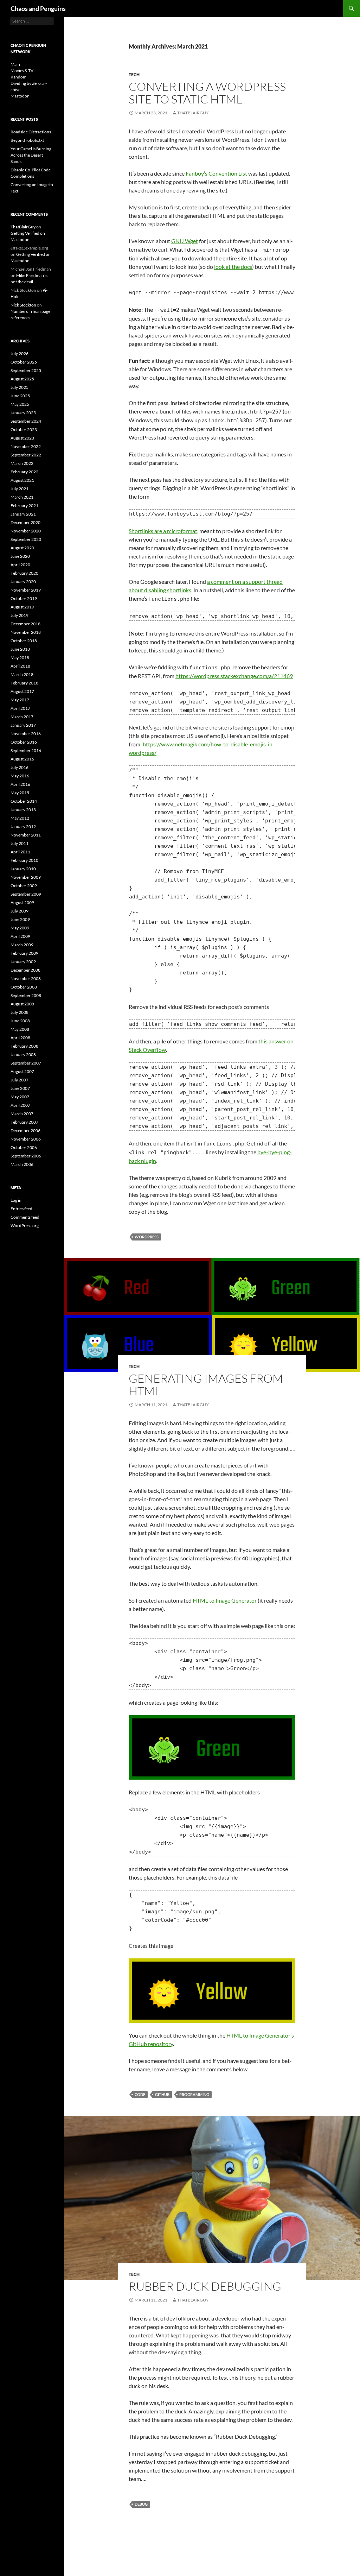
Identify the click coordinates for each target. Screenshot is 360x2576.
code (140, 2094)
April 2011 (20, 852)
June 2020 (20, 556)
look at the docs (233, 267)
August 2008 (22, 1004)
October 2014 (24, 801)
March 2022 (22, 463)
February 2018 (24, 683)
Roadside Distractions (31, 132)
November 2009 (26, 877)
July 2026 (20, 353)
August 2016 (22, 759)
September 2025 (26, 370)
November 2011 (26, 835)
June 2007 (20, 1088)
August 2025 (22, 379)
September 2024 (26, 421)
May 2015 (20, 793)
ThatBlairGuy (193, 113)
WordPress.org (25, 1226)
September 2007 (26, 1063)
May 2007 (20, 1097)
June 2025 (20, 396)
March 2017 (22, 717)
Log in (16, 1200)
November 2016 (26, 734)
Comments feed (25, 1217)
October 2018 (24, 641)
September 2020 (26, 539)
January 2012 (23, 826)
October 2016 (24, 742)
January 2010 (23, 869)
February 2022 (24, 472)
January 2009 (23, 962)
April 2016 (20, 784)
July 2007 (20, 1080)
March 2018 (22, 674)
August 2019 (22, 607)
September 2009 (26, 894)
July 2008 (20, 1012)
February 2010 (24, 860)
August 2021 (22, 480)
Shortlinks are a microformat (163, 531)
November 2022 (26, 446)
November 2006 (26, 1139)
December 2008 (25, 970)
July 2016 (20, 767)
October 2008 (24, 987)
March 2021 (22, 497)
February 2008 (24, 1046)
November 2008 (26, 978)
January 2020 (23, 582)
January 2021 (23, 514)
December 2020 (25, 522)
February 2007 (24, 1122)
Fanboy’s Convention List (216, 173)
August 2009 (22, 902)
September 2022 (26, 455)
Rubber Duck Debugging (205, 2286)
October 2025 (24, 362)
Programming (194, 2094)
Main (15, 64)
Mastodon (20, 96)
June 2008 (20, 1021)
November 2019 (26, 590)
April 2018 (20, 666)
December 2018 (25, 624)
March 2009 (22, 945)
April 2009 (20, 936)
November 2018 (26, 632)
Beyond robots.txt (27, 140)
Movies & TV (22, 71)
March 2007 (22, 1114)
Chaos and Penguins (38, 8)
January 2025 (23, 413)
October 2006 (24, 1147)
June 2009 (20, 919)
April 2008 (20, 1038)
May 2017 (20, 700)
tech (134, 74)
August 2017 (22, 691)
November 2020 (26, 531)
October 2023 (24, 430)
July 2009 (20, 911)
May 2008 (20, 1029)
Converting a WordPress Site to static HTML (207, 93)
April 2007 (20, 1105)
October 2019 (24, 598)
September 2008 (26, 995)
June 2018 (20, 649)
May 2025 (20, 404)
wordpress (147, 1237)
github (162, 2094)
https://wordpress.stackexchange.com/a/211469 (234, 676)
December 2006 (25, 1131)
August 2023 (22, 438)
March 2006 (22, 1164)
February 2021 (24, 506)
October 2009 (24, 886)
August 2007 (22, 1071)
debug (141, 2504)
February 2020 (24, 573)
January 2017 (23, 725)
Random (18, 77)
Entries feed (21, 1209)
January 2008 (23, 1055)
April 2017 (20, 708)
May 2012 (20, 818)
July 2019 (20, 615)
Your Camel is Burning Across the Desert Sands (31, 155)
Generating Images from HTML (206, 1385)
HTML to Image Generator (225, 1600)
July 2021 (20, 489)
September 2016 (26, 750)
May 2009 (20, 928)
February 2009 (24, 953)
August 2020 (22, 548)
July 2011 (20, 843)
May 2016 (20, 776)
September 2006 (26, 1156)
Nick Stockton (23, 305)
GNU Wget (185, 241)
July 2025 (20, 387)
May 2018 (20, 658)
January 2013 (23, 810)
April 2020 (20, 565)
